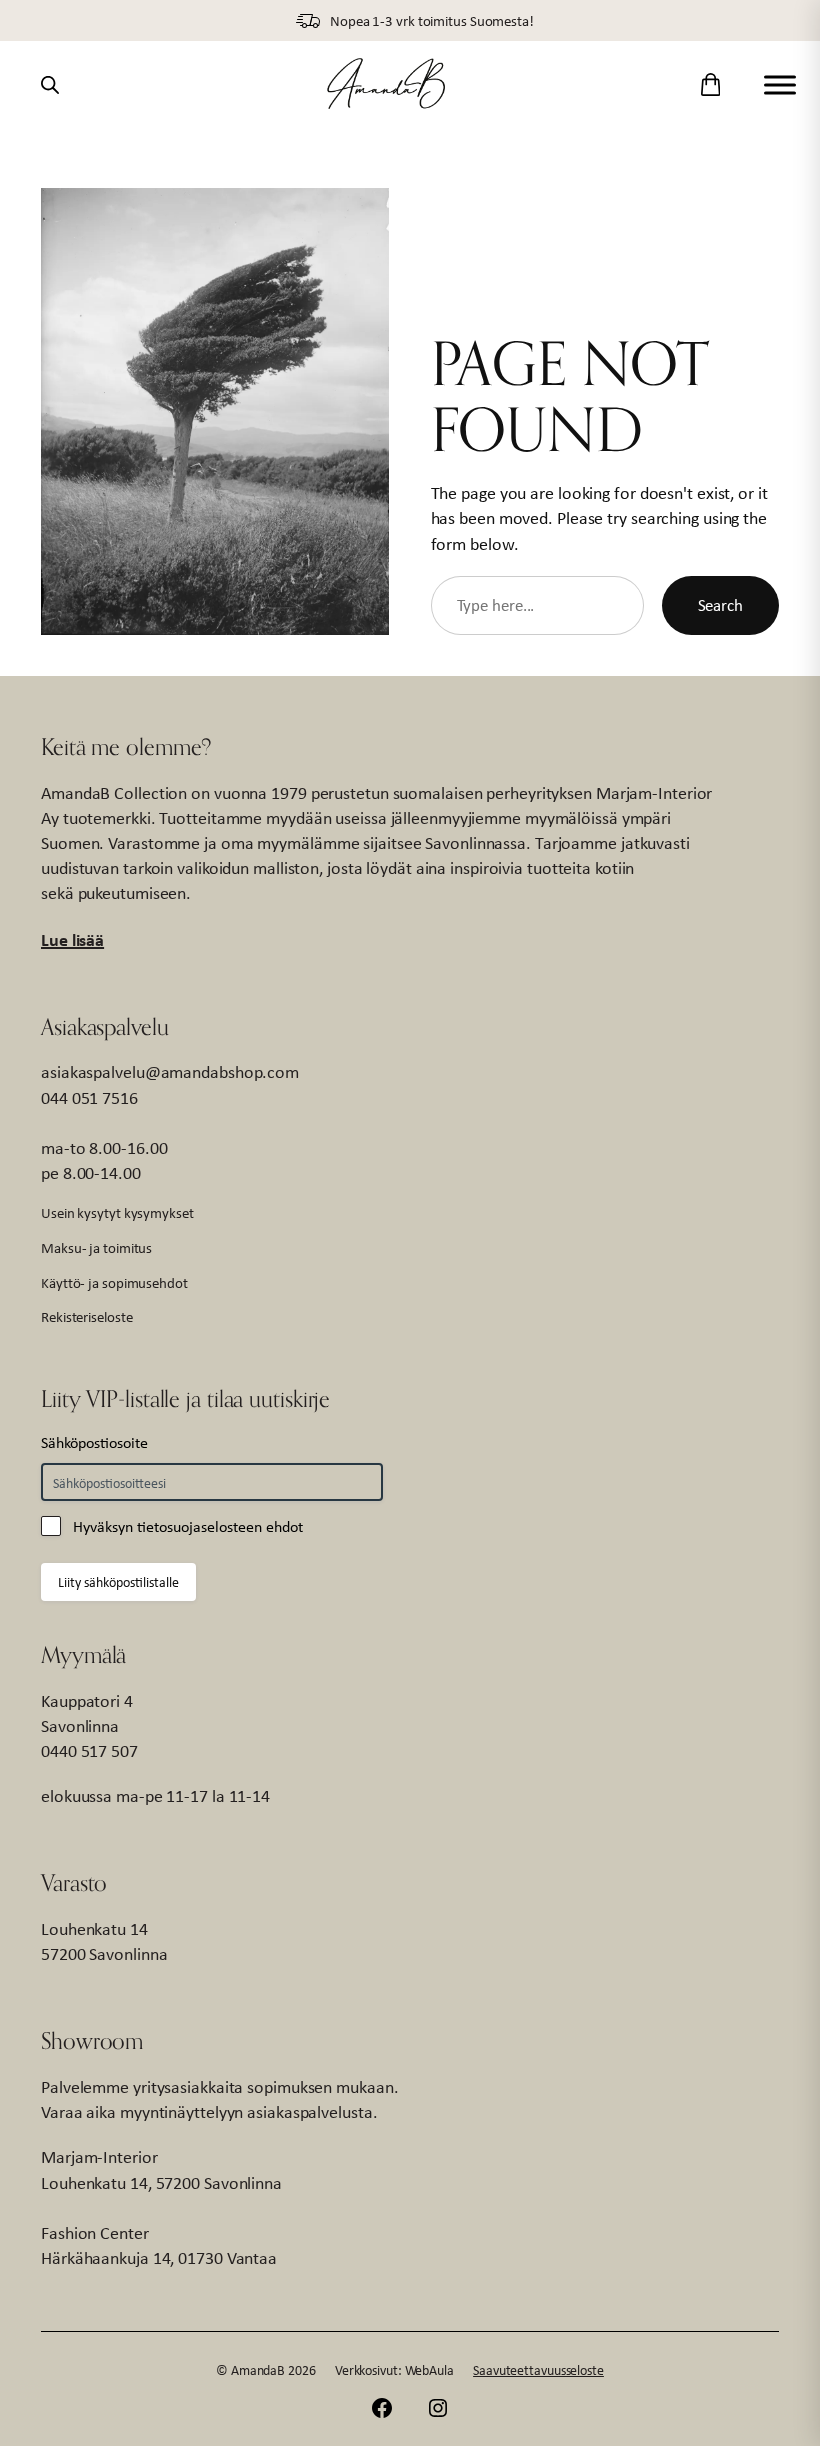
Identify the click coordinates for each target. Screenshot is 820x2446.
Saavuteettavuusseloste (538, 2370)
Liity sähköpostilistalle (118, 1582)
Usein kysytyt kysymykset (117, 1212)
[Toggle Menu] (780, 84)
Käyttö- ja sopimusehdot (114, 1282)
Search (720, 605)
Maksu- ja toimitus (96, 1247)
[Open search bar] (50, 85)
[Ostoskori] (710, 84)
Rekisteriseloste (86, 1316)
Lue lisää (72, 939)
